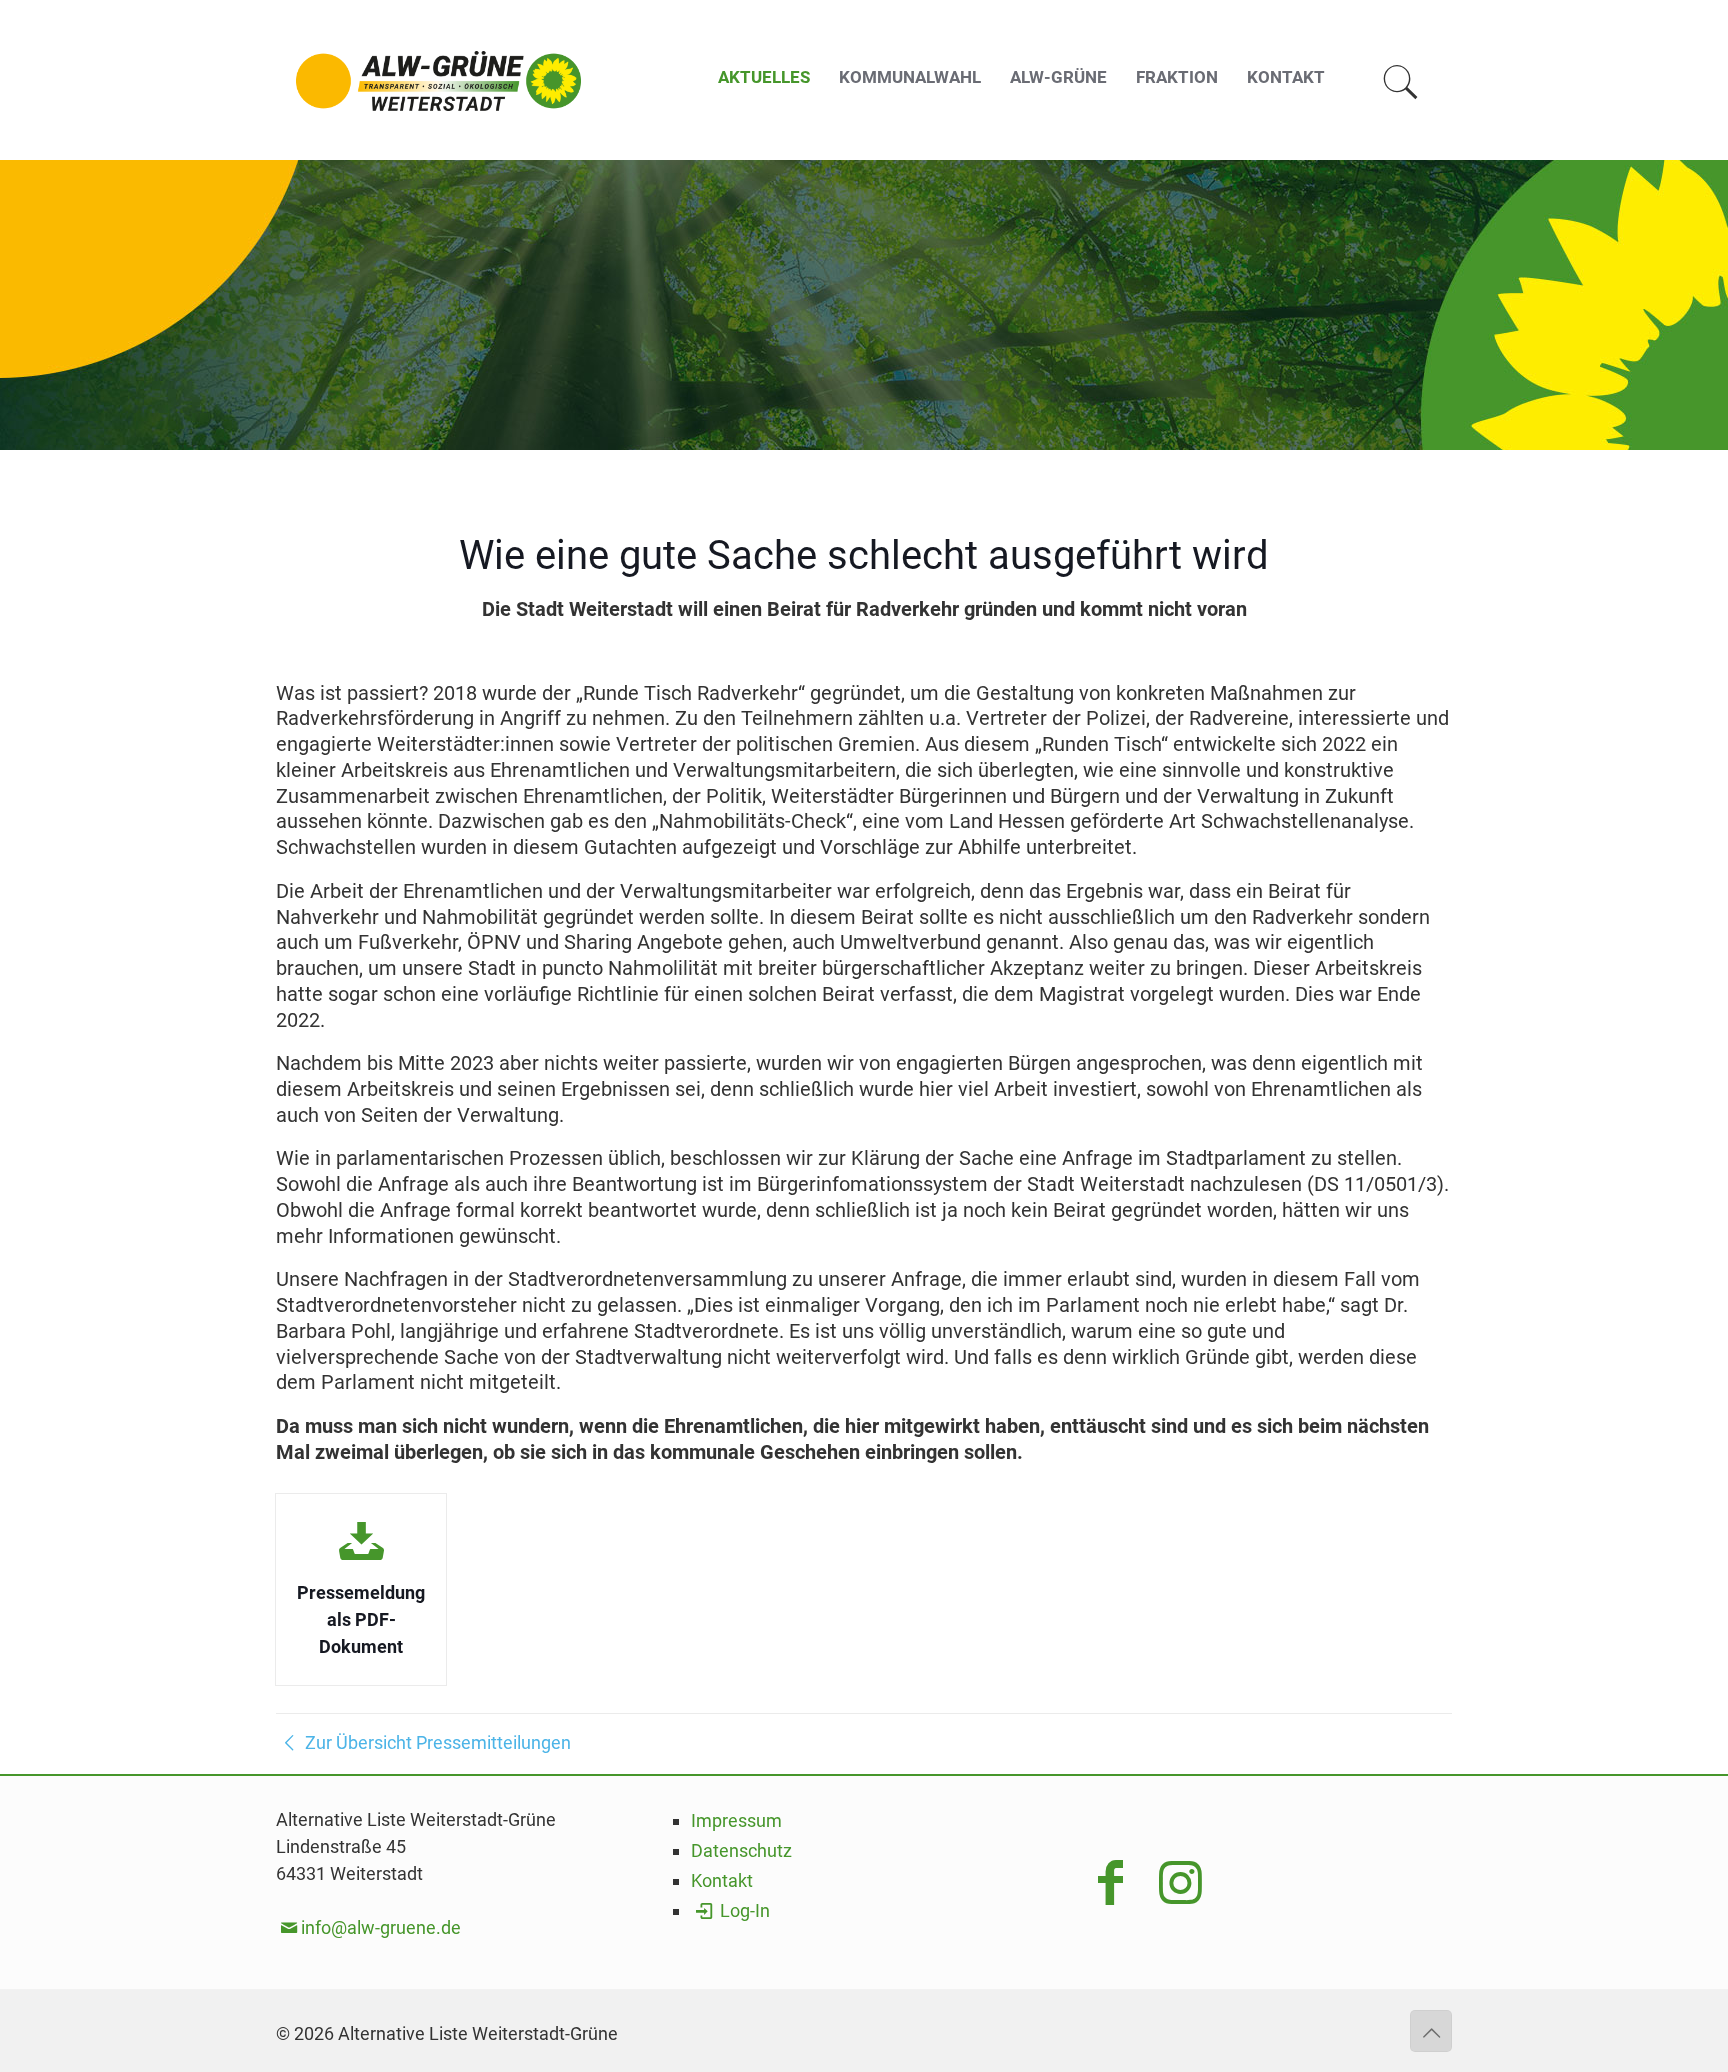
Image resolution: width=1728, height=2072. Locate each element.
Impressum (736, 1820)
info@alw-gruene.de (381, 1927)
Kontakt (722, 1880)
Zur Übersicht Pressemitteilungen (436, 1742)
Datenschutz (741, 1850)
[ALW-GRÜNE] (438, 80)
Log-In (743, 1910)
